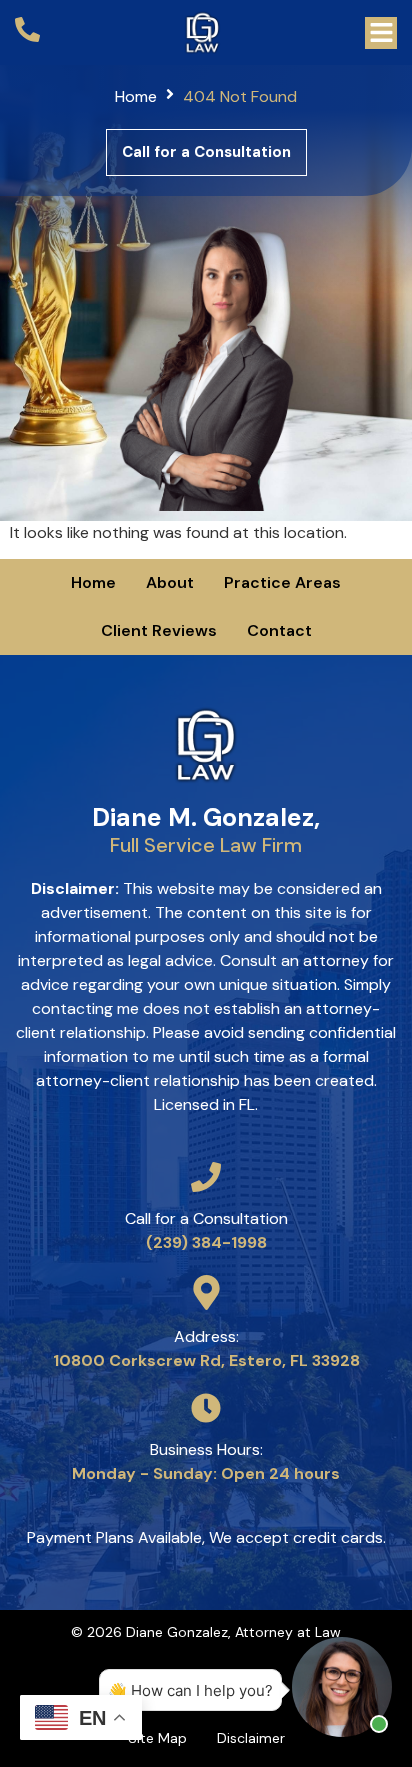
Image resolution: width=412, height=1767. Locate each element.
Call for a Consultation (206, 1218)
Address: (206, 1336)
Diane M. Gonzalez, (206, 829)
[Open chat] (342, 1687)
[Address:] (206, 1292)
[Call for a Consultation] (206, 1177)
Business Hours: (206, 1449)
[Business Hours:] (206, 1408)
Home (136, 96)
